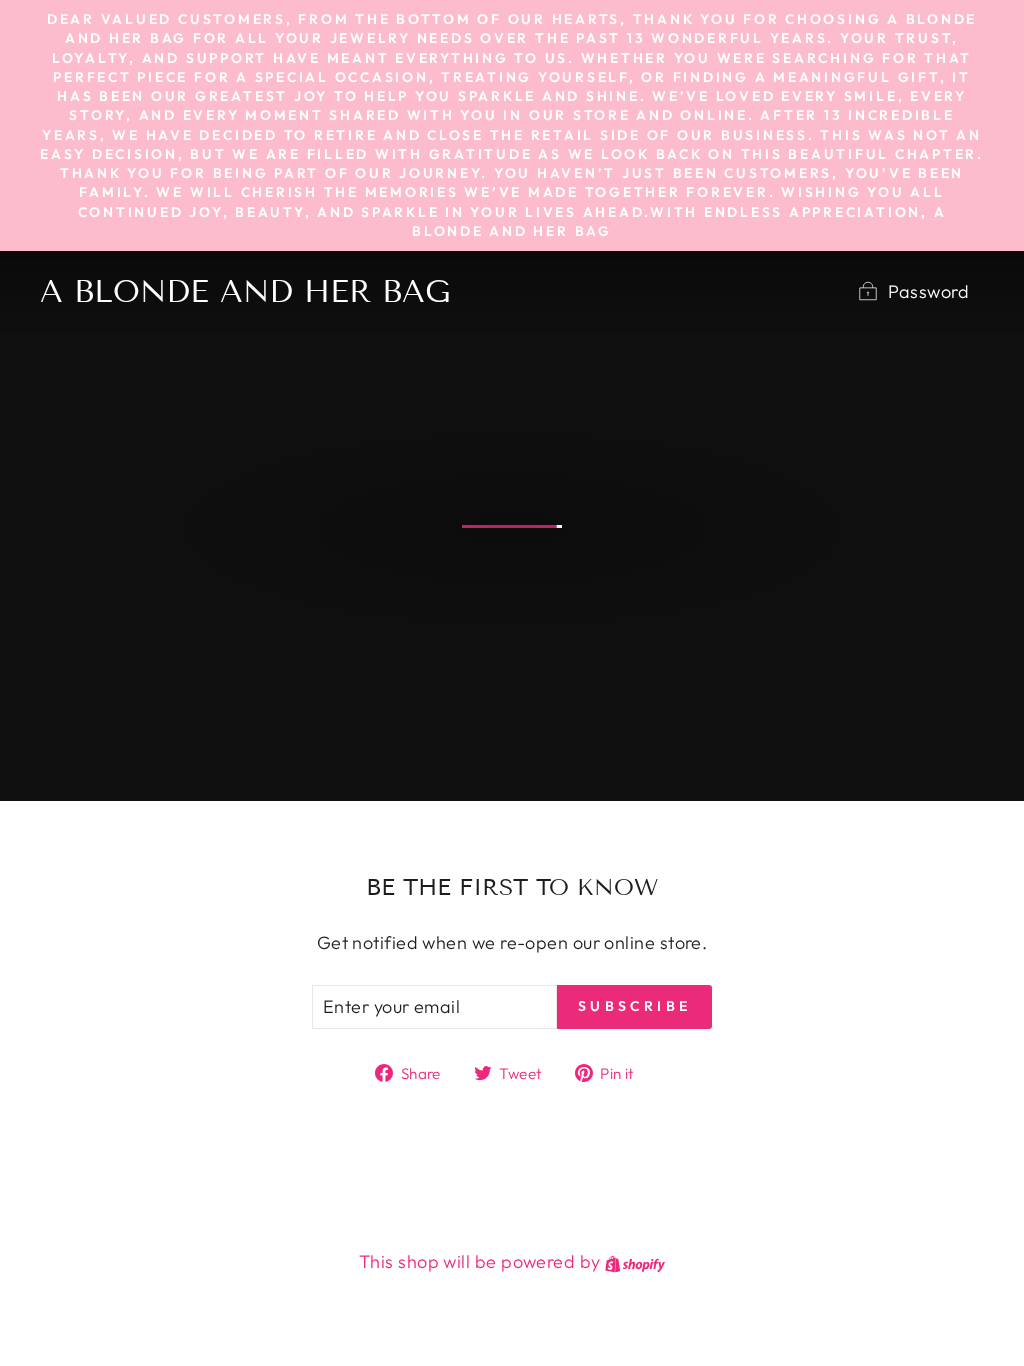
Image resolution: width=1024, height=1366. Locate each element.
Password (928, 291)
